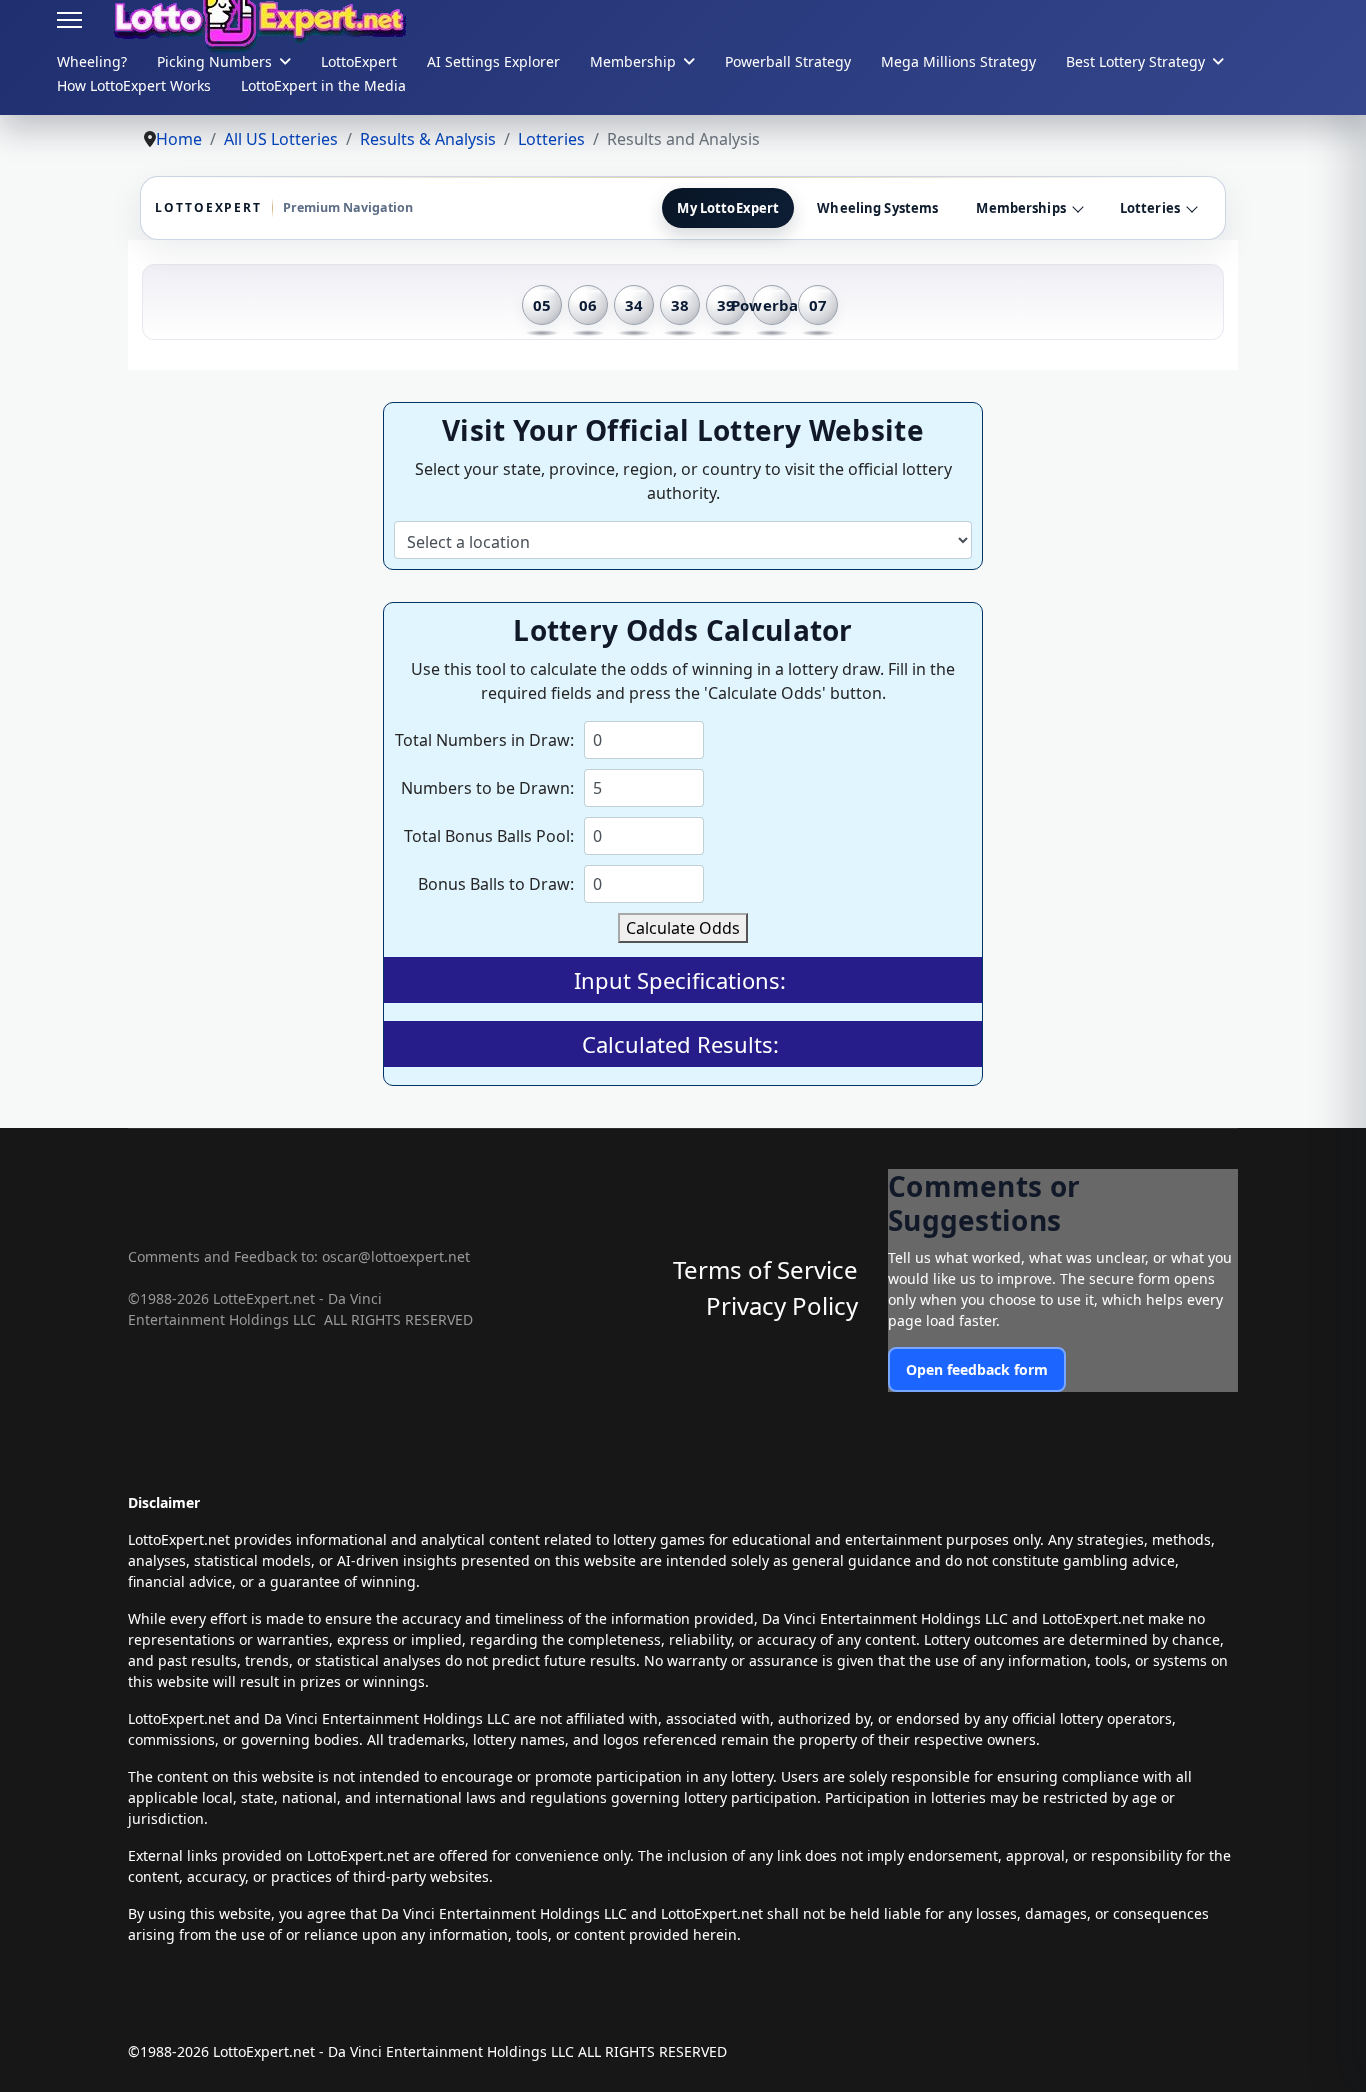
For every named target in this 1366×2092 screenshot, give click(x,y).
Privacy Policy (782, 1305)
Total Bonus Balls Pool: (489, 836)
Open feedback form (977, 1369)
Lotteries (1150, 208)
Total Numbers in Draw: (484, 740)
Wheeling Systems (877, 208)
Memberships (1020, 208)
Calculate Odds (683, 928)
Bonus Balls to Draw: (496, 884)
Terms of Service (765, 1269)
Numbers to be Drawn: (487, 788)
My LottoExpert (728, 208)
